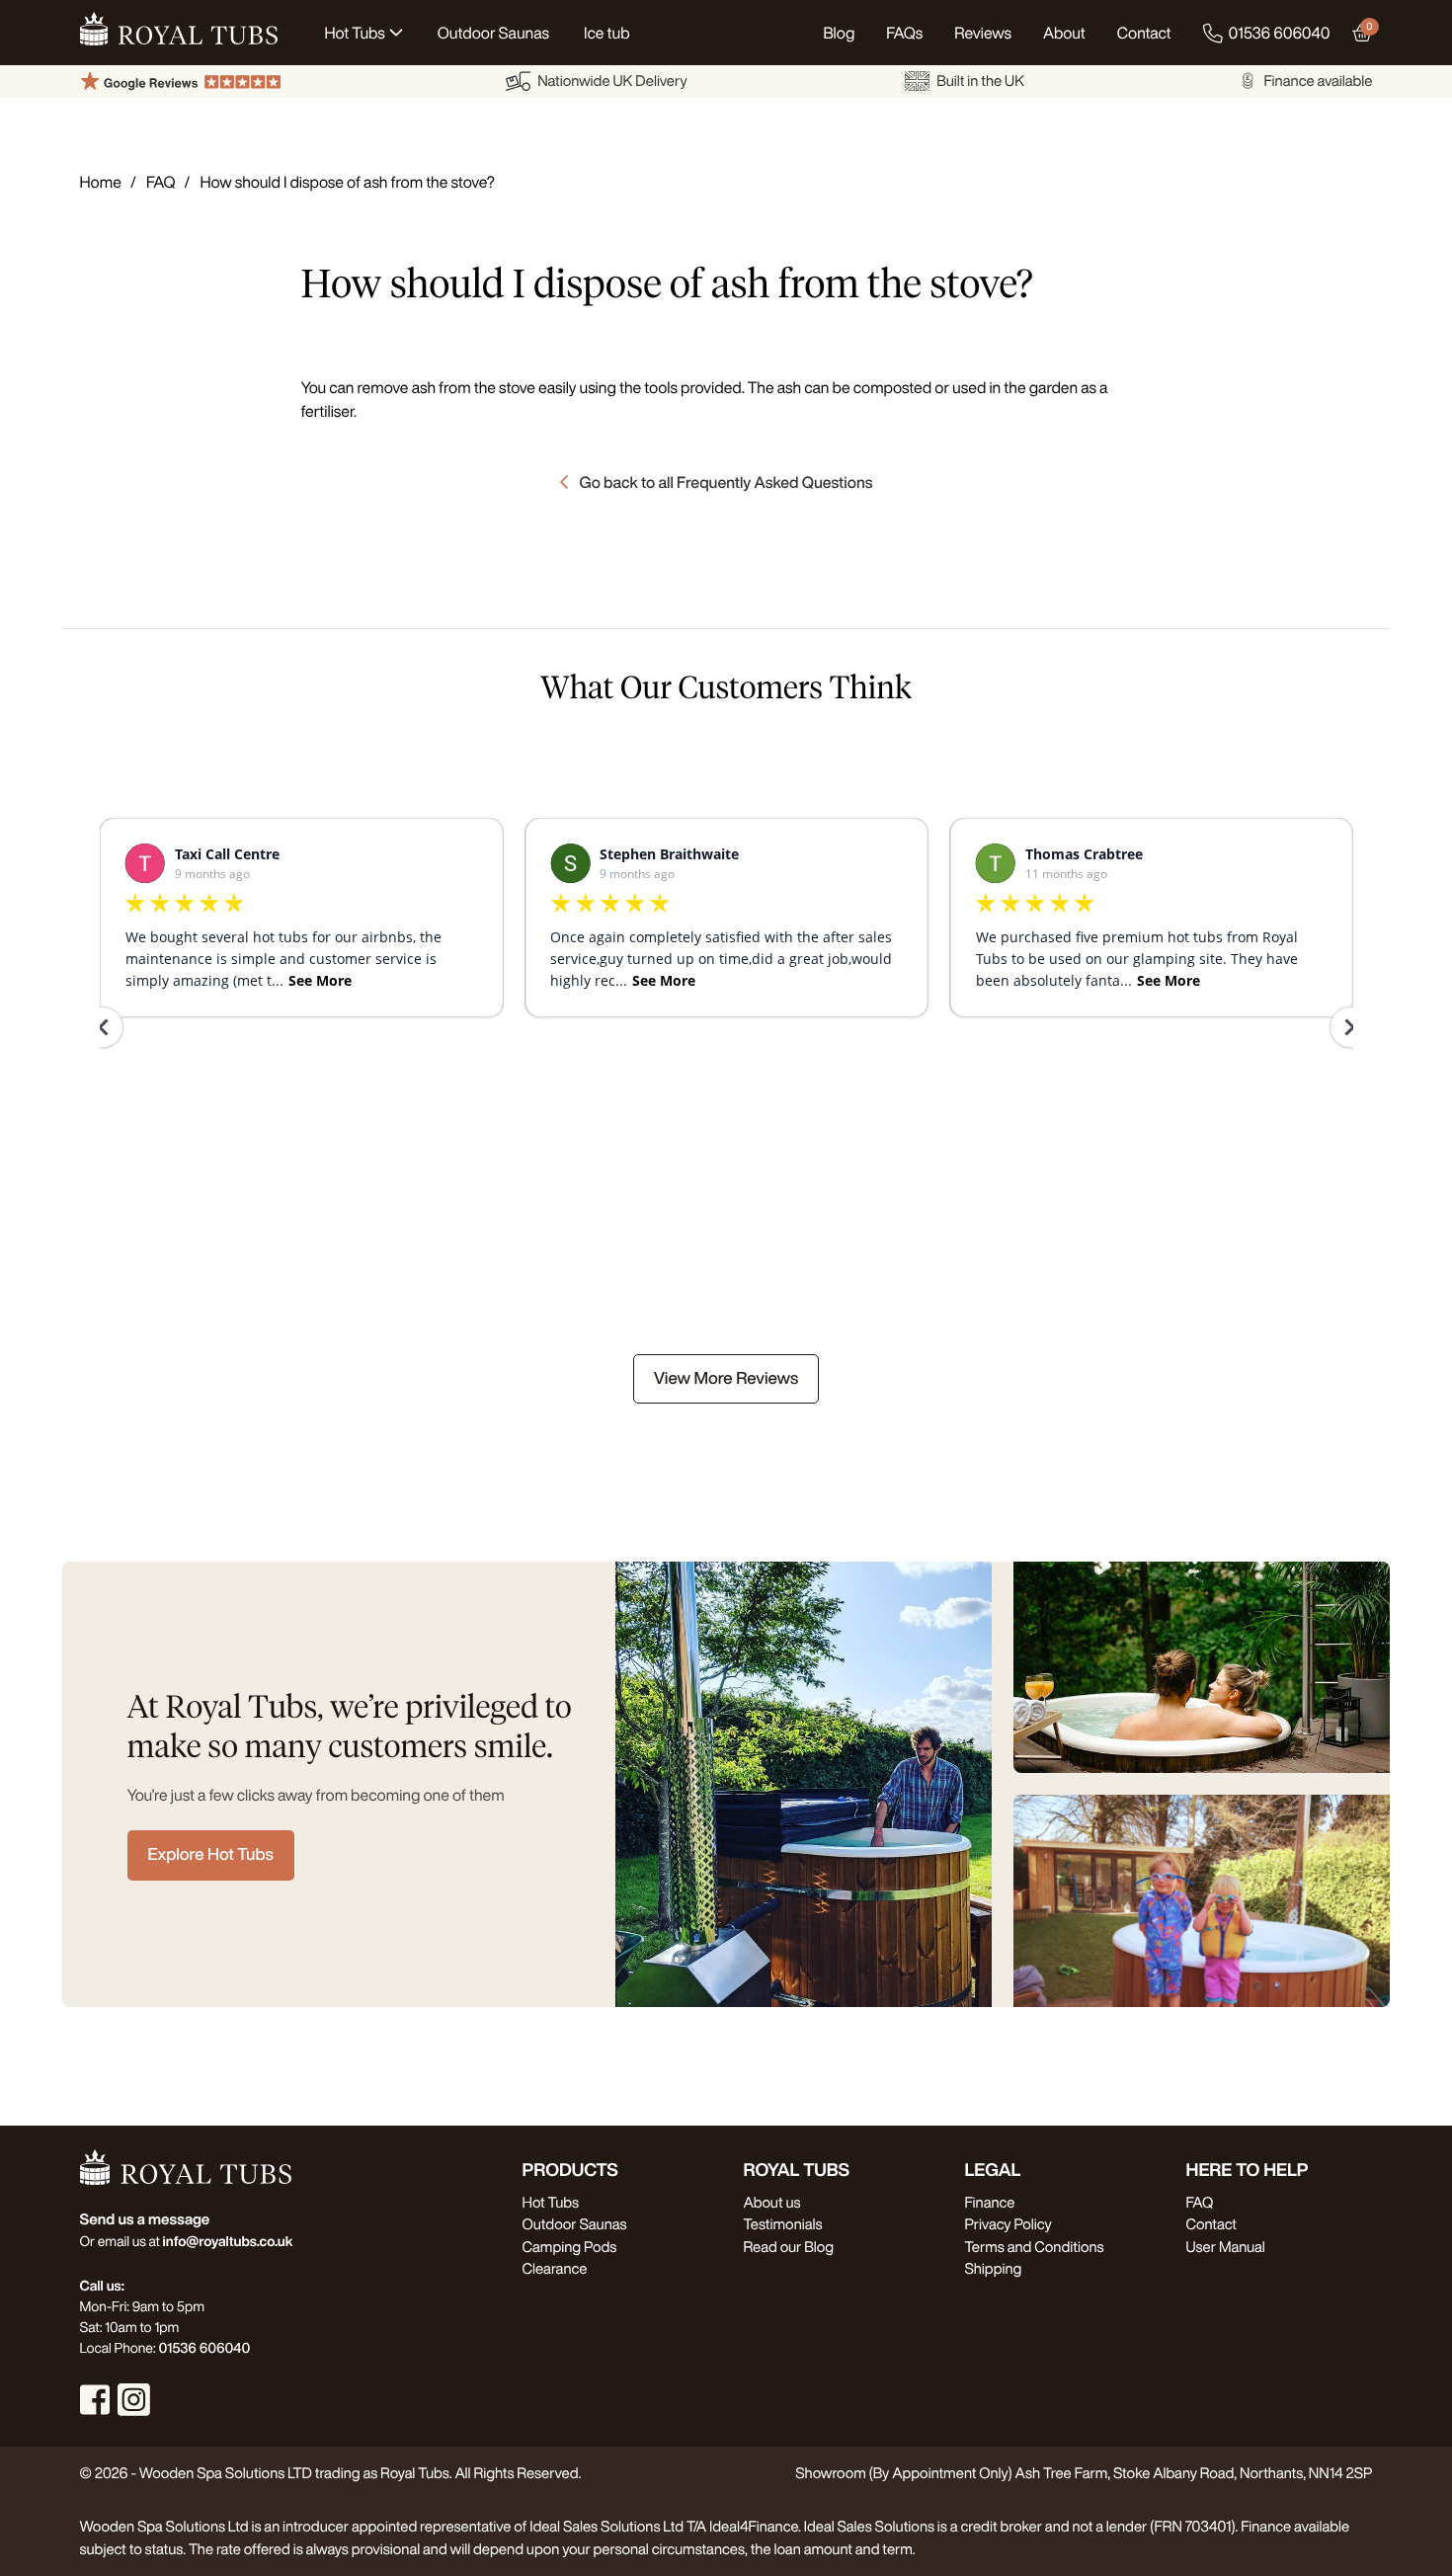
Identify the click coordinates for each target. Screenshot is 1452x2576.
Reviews (983, 33)
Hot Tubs (551, 2202)
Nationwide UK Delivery (612, 80)
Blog (839, 33)
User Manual (1226, 2247)
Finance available (1318, 80)
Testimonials (783, 2224)
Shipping (994, 2268)
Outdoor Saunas (575, 2224)
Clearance (555, 2268)
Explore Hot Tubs (211, 1854)
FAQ (161, 182)
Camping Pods (570, 2247)
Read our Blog (789, 2247)
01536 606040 (1280, 33)
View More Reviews (726, 1378)
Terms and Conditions (1035, 2247)
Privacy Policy (1008, 2224)
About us (772, 2202)
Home (101, 182)
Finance (990, 2202)
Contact (1144, 33)
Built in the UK (980, 80)
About (1064, 33)
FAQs (904, 33)
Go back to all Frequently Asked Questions (726, 482)
